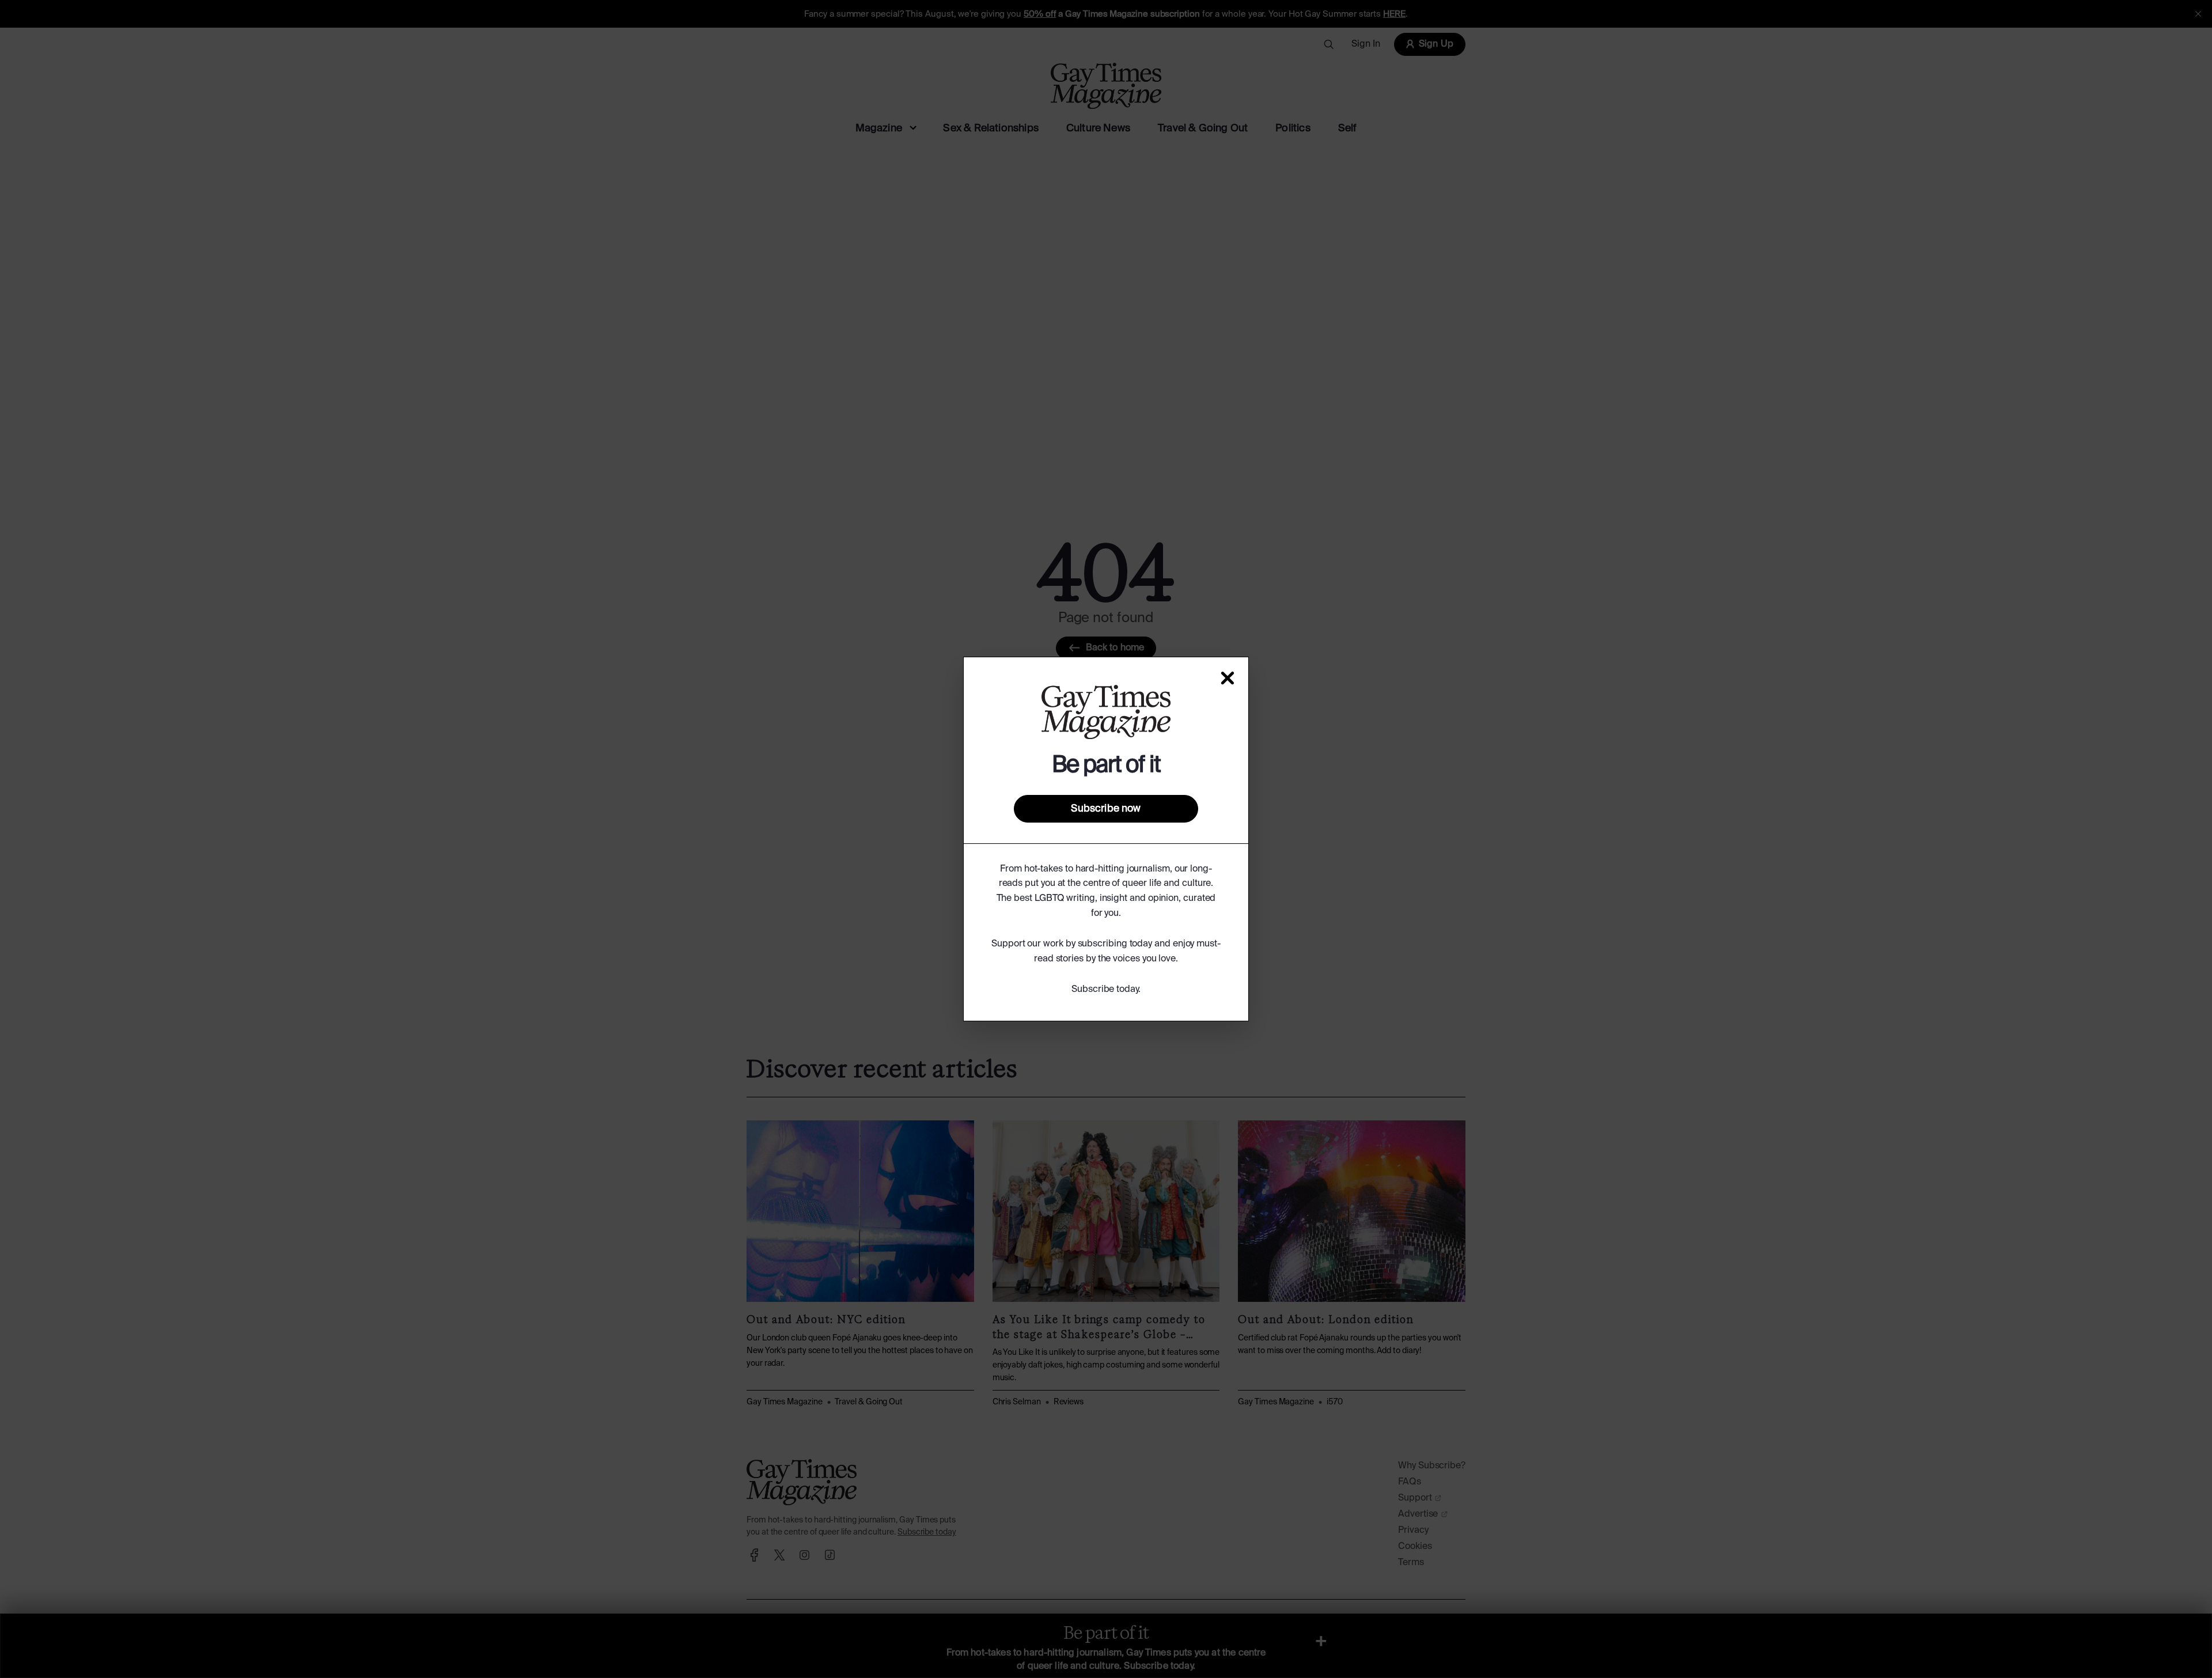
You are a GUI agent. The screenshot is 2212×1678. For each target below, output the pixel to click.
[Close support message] (1228, 678)
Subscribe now (1106, 809)
